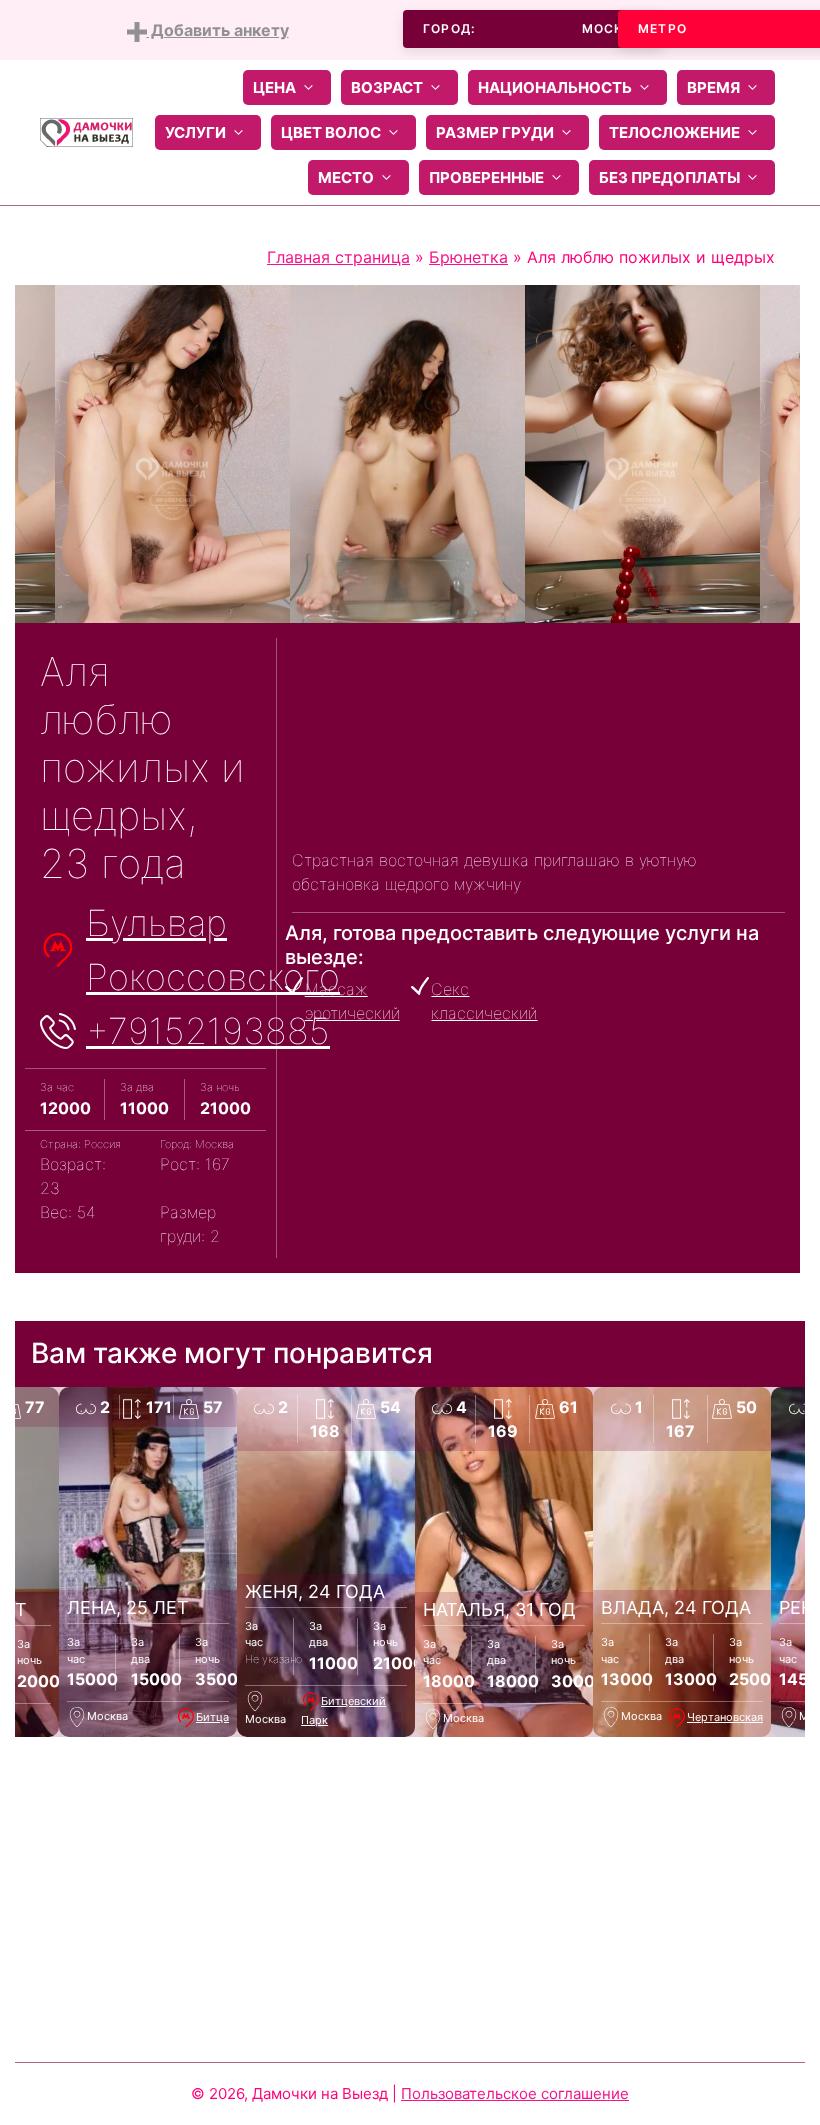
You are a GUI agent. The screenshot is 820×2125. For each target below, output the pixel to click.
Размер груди (495, 132)
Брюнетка (468, 257)
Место (346, 177)
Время (713, 87)
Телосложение (674, 132)
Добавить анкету (218, 30)
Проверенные (486, 177)
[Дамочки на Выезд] (86, 131)
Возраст (387, 87)
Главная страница (338, 257)
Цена (274, 87)
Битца (212, 1717)
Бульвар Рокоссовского (213, 950)
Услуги (195, 132)
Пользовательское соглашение (515, 2093)
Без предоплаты (669, 177)
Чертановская (725, 1717)
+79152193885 (208, 1031)
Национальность (555, 87)
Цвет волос (331, 132)
